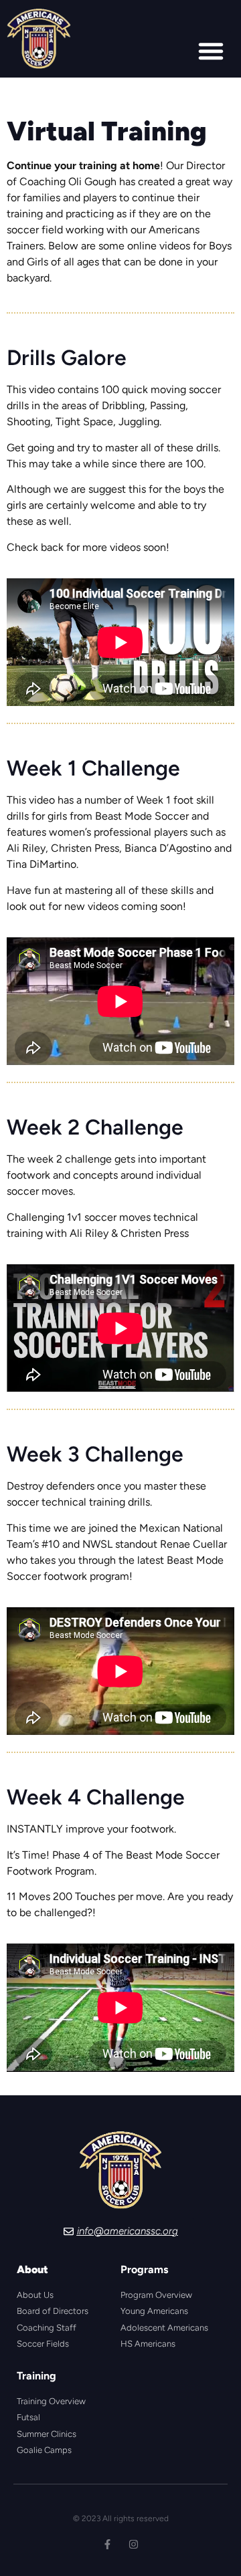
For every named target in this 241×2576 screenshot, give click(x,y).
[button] (211, 51)
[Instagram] (134, 2544)
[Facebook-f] (107, 2544)
